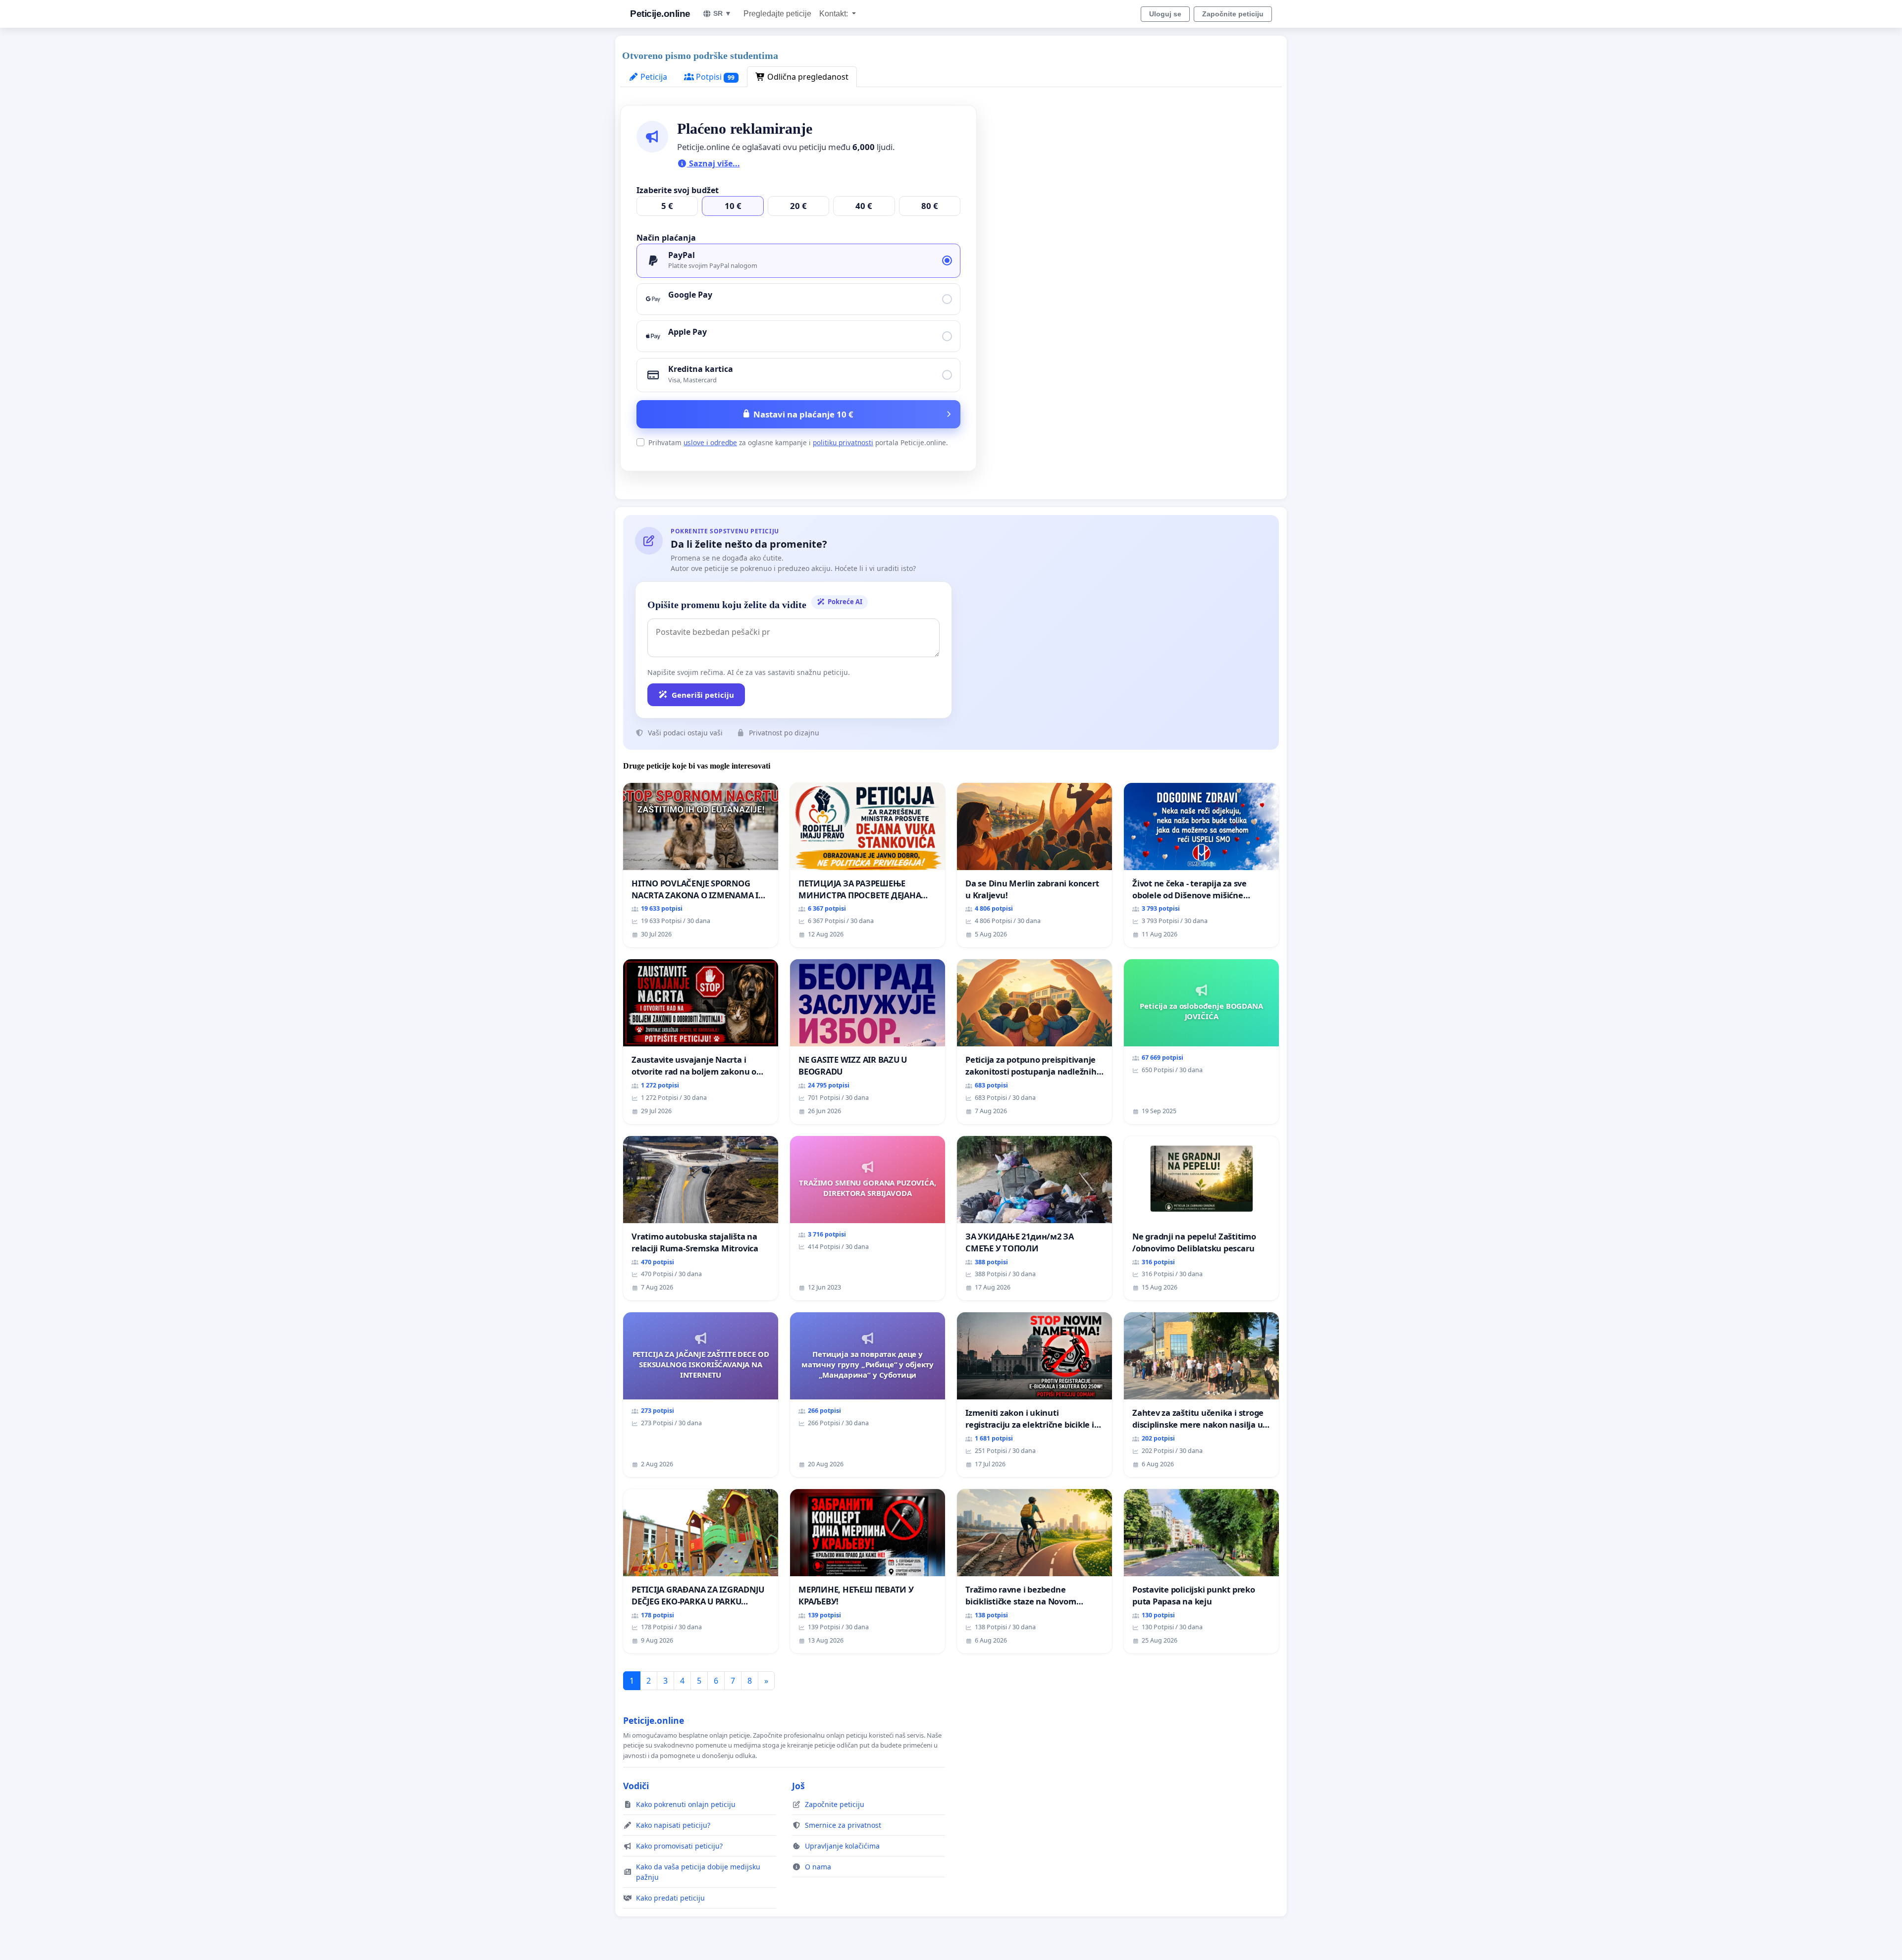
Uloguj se (1165, 14)
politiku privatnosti (843, 442)
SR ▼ (722, 13)
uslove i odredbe (710, 442)
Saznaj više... (713, 163)
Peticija (653, 77)
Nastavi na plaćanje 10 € (803, 414)
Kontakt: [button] (835, 14)
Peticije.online (660, 14)
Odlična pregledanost (807, 77)
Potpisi (714, 77)
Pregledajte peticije (777, 14)
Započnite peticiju (1233, 14)
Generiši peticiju (703, 695)
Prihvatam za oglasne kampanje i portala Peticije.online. (798, 442)
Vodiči (636, 1786)
